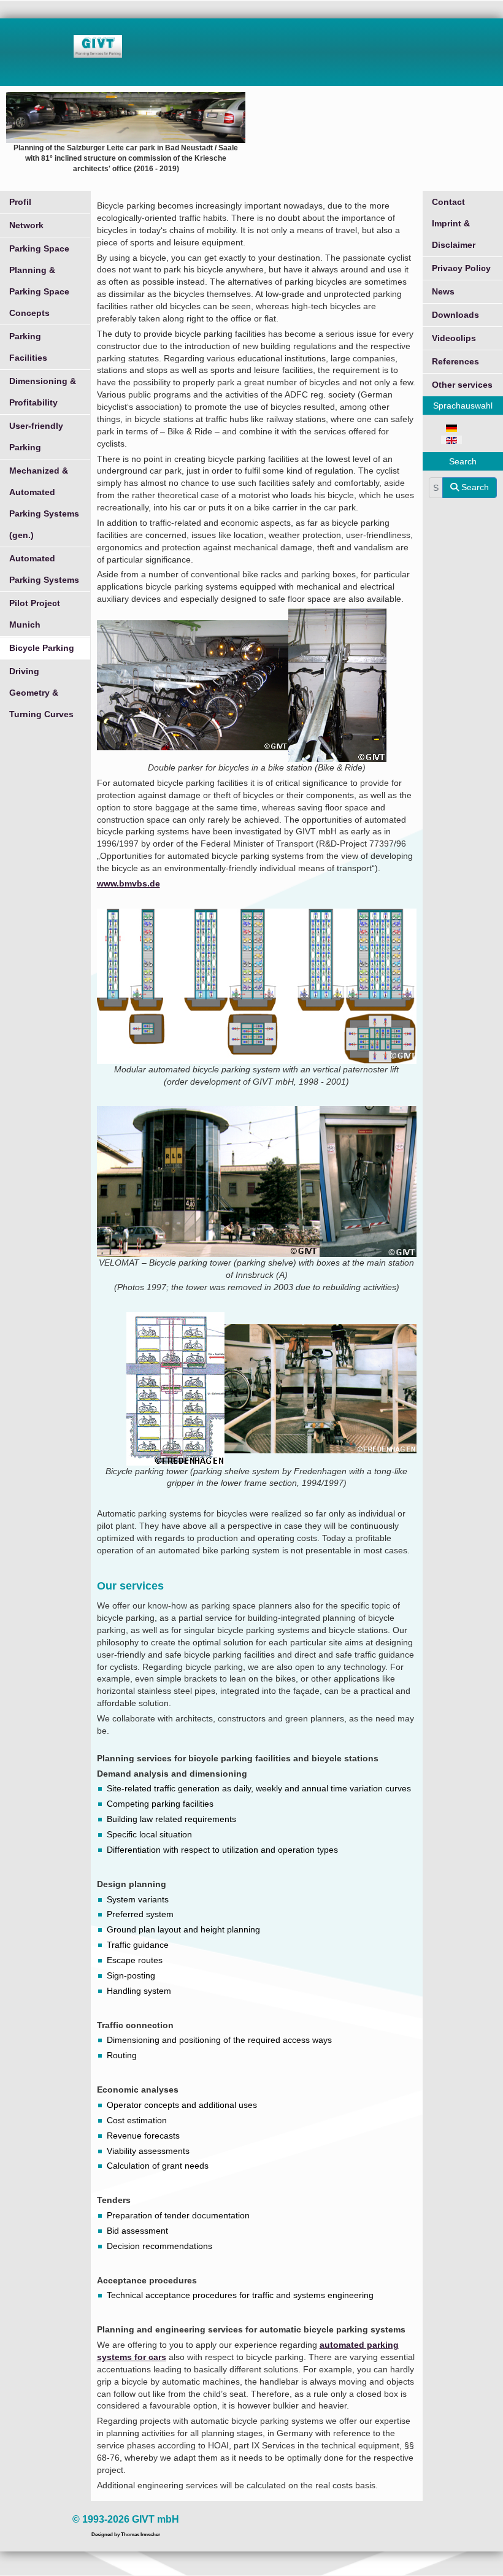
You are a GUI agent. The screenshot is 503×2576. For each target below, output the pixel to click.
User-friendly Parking (36, 436)
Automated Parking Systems (44, 569)
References (455, 361)
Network (26, 225)
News (443, 291)
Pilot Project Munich (35, 614)
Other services (462, 385)
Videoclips (454, 338)
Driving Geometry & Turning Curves (41, 693)
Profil (20, 202)
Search (474, 487)
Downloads (455, 315)
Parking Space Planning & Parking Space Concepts (39, 281)
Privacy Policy (461, 268)
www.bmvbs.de (129, 883)
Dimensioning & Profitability (43, 392)
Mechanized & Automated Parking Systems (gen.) (44, 503)
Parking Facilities (28, 347)
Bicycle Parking (42, 648)
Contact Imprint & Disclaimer (454, 223)
